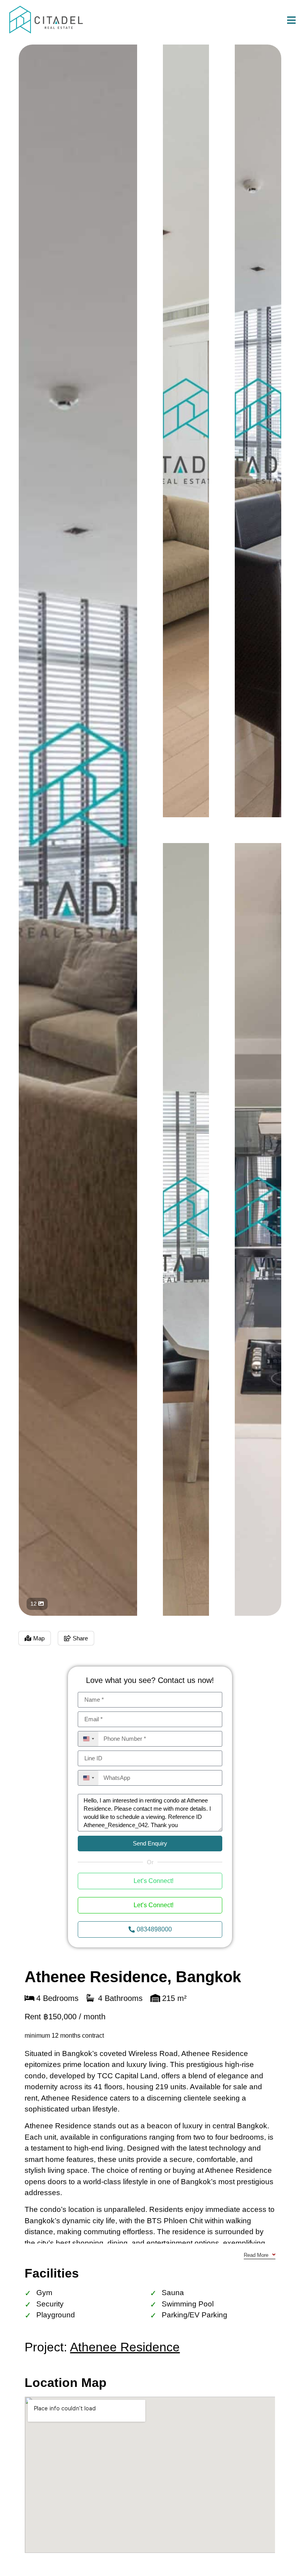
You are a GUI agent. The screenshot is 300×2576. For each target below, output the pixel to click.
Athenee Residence (125, 2347)
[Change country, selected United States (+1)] (88, 1739)
